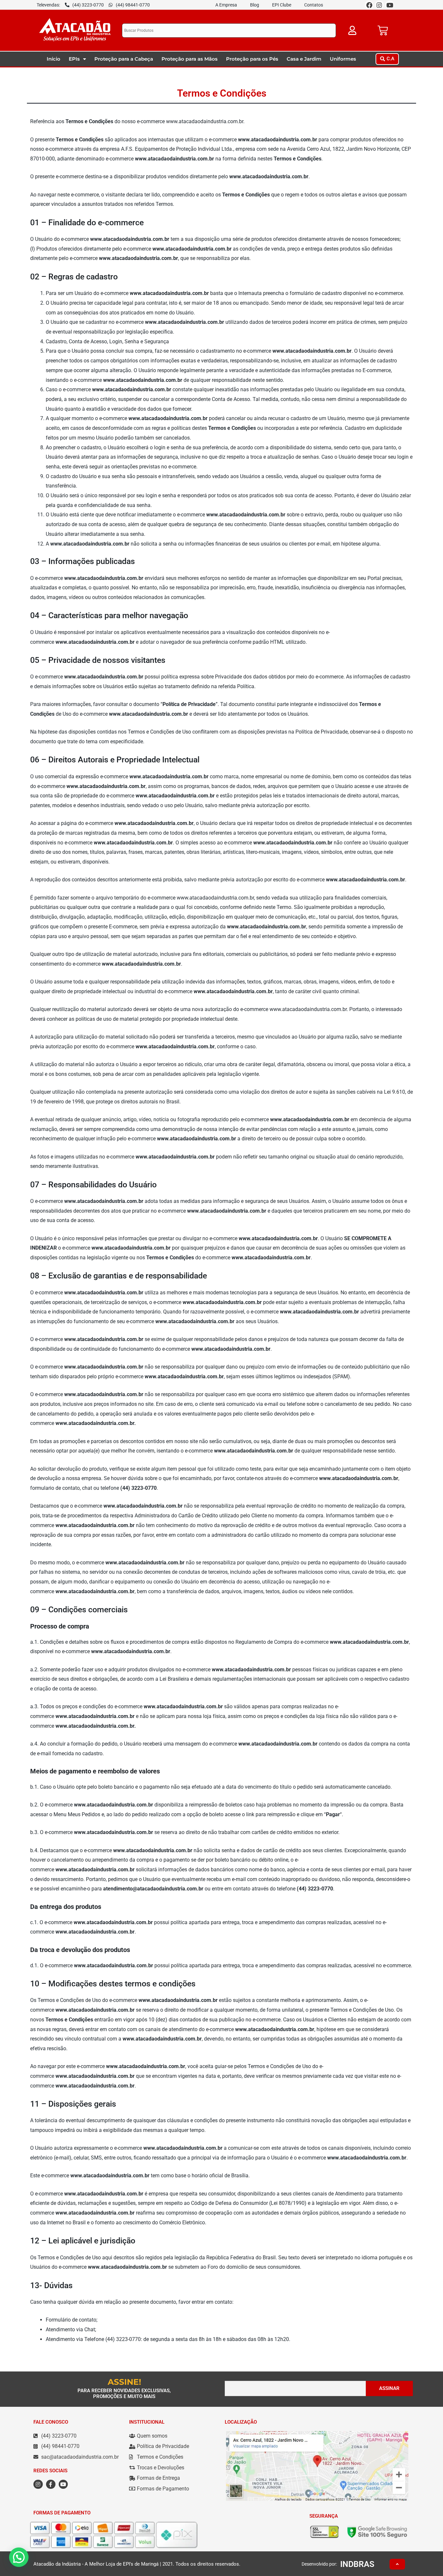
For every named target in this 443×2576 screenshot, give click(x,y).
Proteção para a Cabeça (124, 59)
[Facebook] (369, 5)
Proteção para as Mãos (190, 59)
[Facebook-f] (51, 2484)
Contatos (314, 5)
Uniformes (343, 59)
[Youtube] (390, 5)
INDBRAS (357, 2564)
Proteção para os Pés (252, 59)
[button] (387, 59)
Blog (255, 5)
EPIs (74, 59)
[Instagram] (379, 5)
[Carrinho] (383, 30)
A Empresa (226, 5)
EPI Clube (282, 5)
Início (54, 59)
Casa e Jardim (304, 59)
